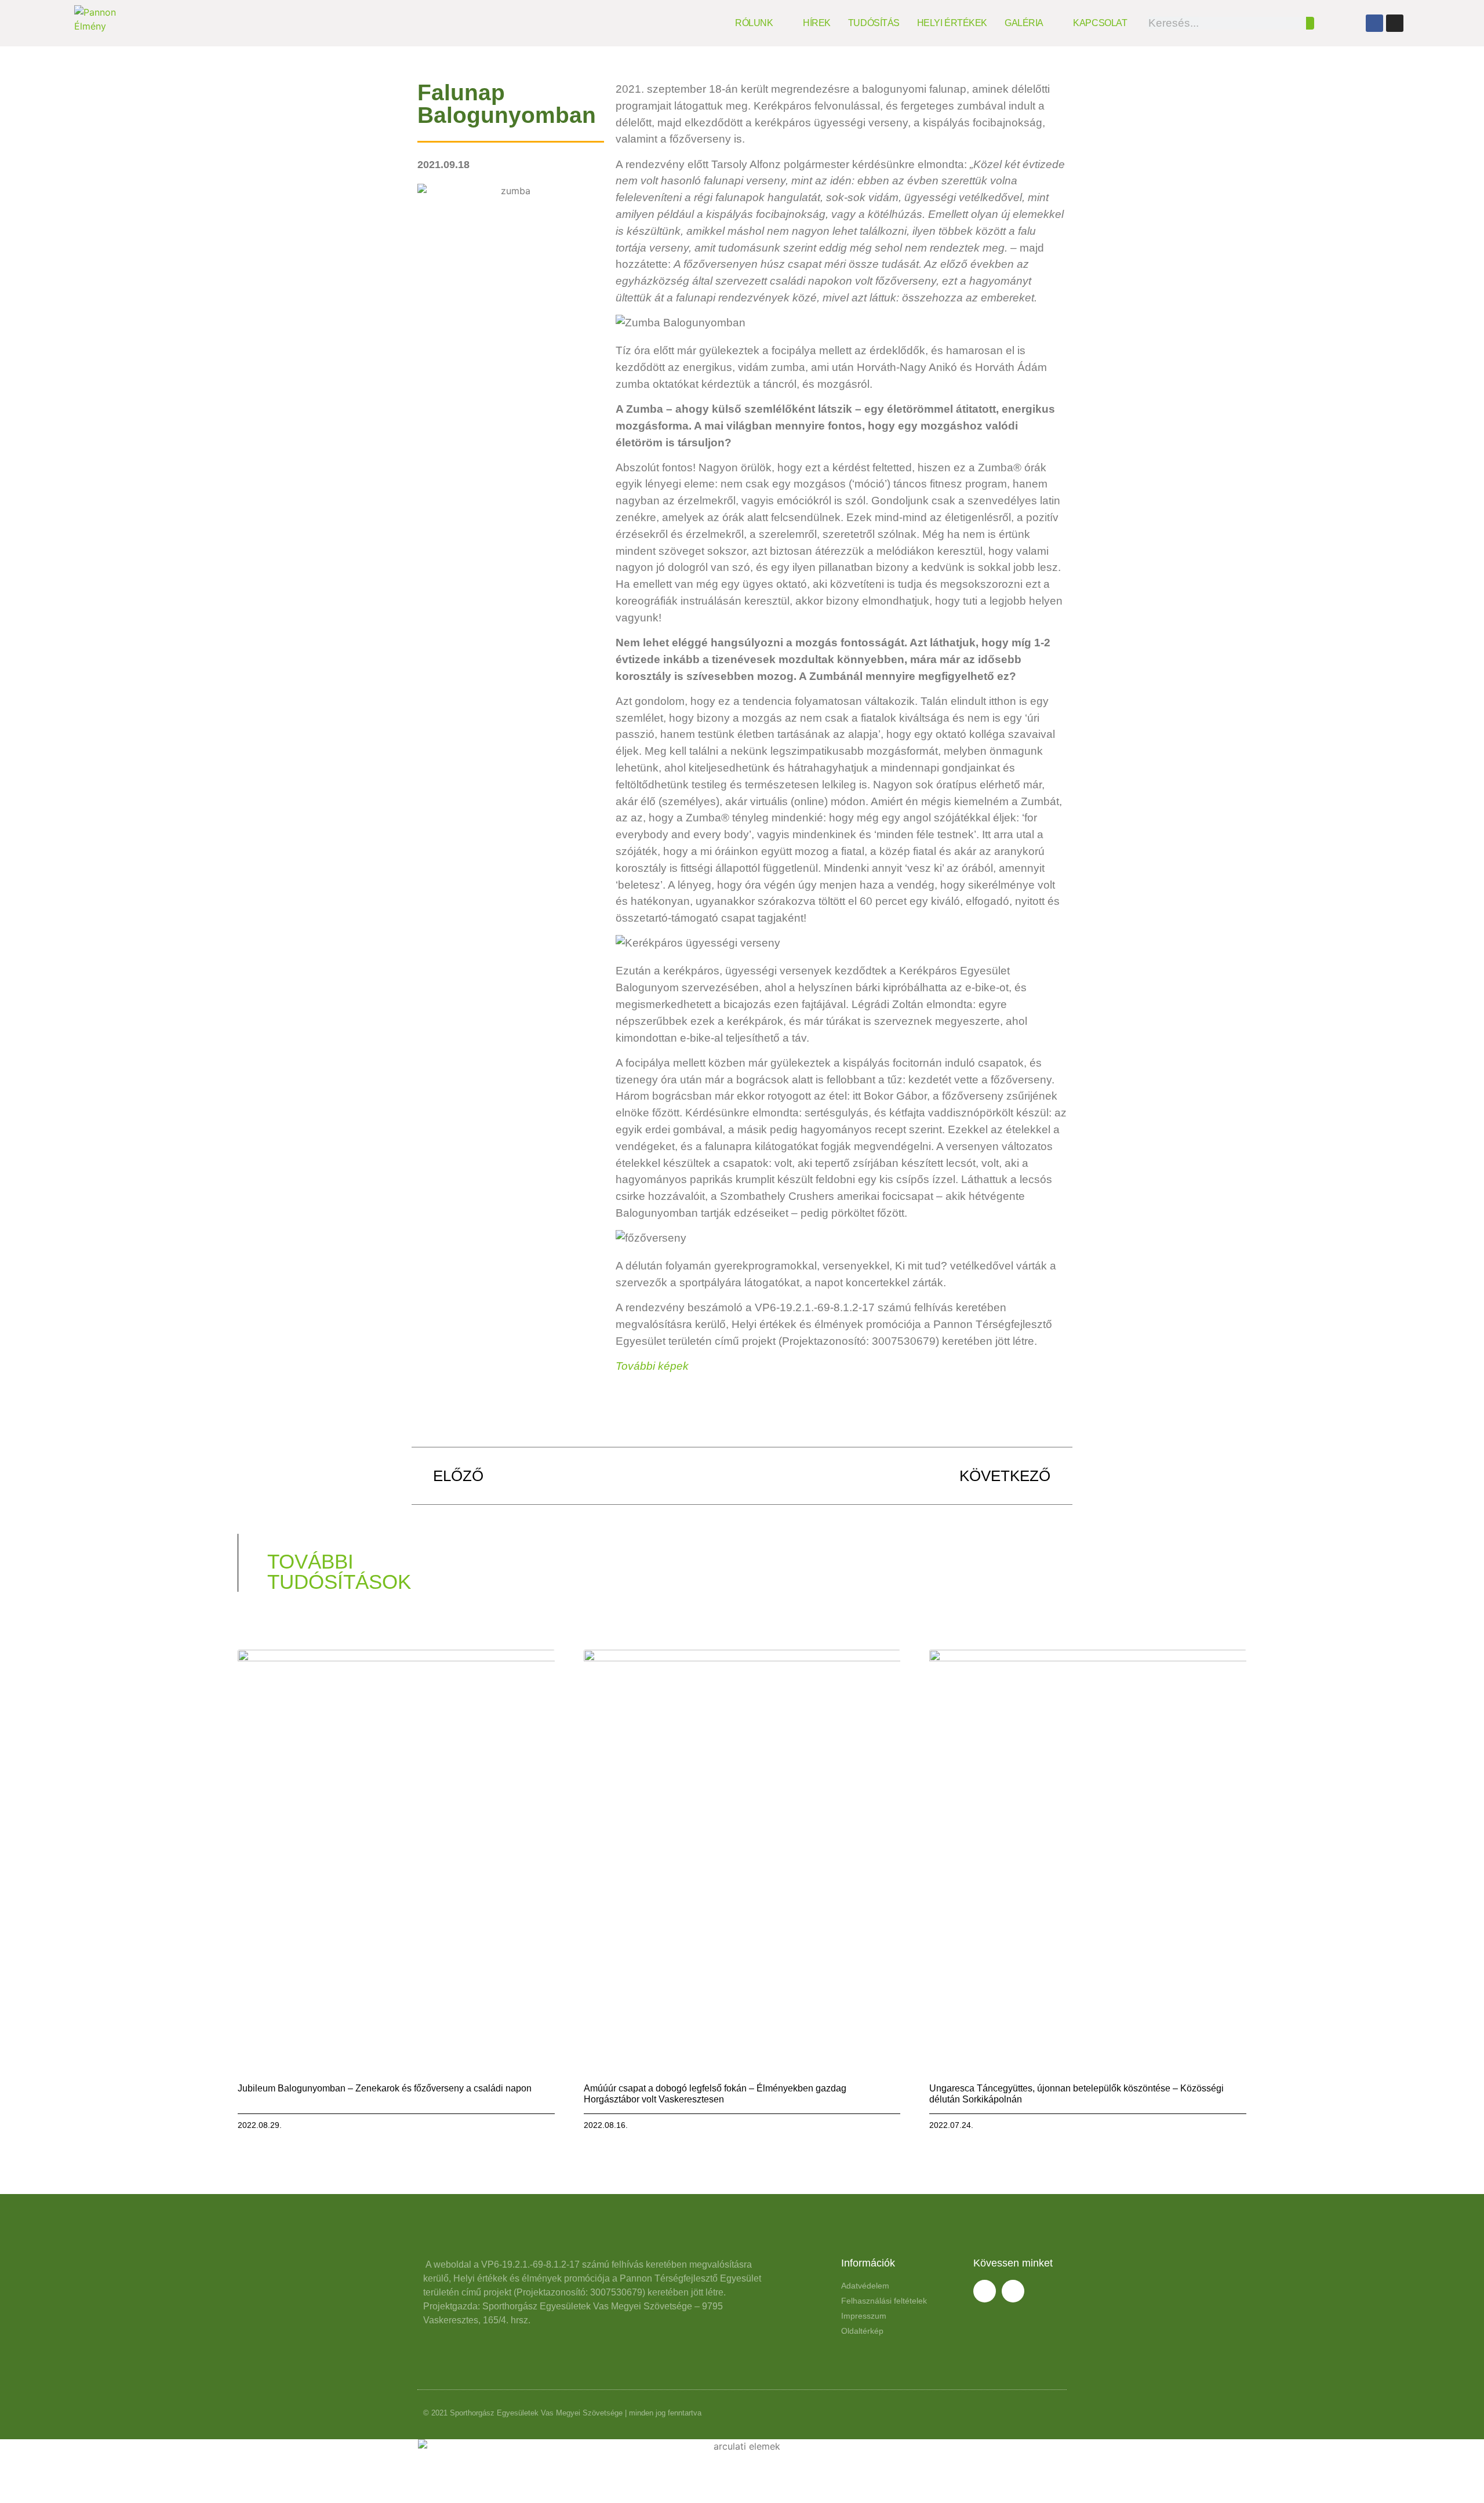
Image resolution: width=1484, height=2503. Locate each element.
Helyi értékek (952, 23)
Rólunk (754, 23)
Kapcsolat (1100, 23)
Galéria (1024, 23)
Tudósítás (874, 23)
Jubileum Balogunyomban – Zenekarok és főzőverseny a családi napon (385, 2088)
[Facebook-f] (985, 2291)
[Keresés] (1310, 23)
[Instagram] (1395, 23)
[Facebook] (1374, 23)
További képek (652, 1366)
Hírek (817, 23)
